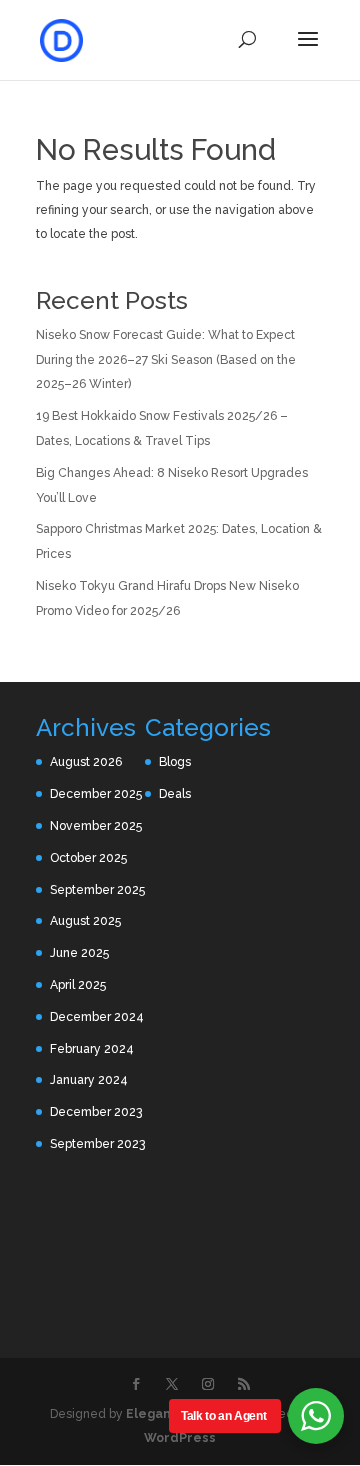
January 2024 (89, 1080)
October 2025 (88, 858)
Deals (175, 794)
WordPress (180, 1438)
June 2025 (79, 953)
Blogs (175, 762)
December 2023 (96, 1112)
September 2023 (97, 1144)
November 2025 (96, 826)
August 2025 (85, 921)
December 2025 (96, 794)
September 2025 (97, 890)
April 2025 (78, 985)
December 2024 (97, 1017)
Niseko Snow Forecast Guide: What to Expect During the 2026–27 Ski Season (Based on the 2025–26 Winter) (166, 360)
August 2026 (86, 762)
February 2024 (92, 1049)
